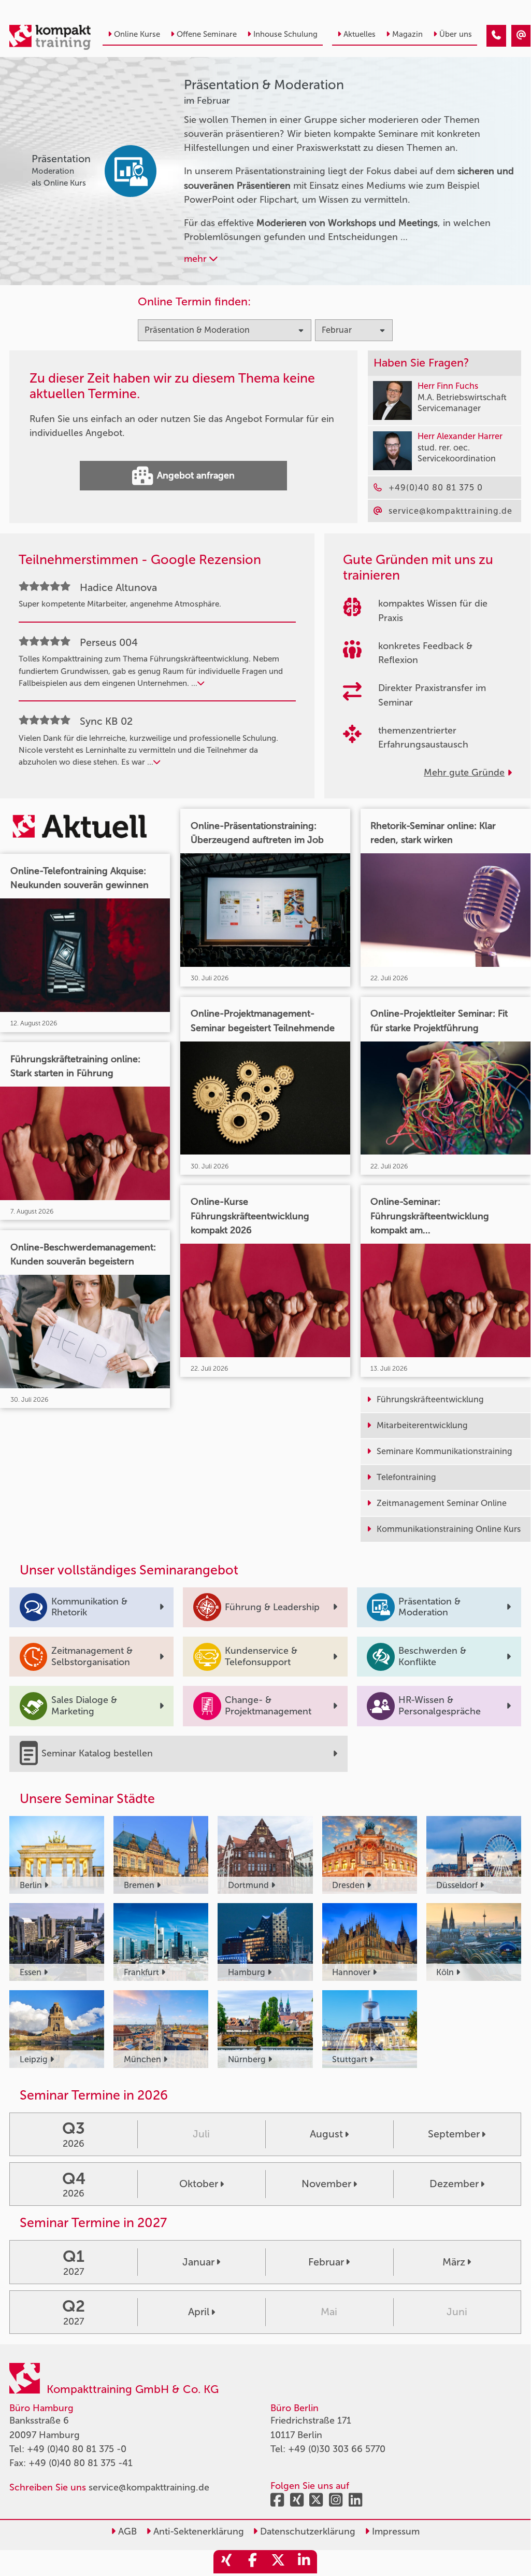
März (454, 2262)
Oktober (199, 2184)
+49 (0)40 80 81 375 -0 (77, 2449)
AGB (126, 2531)
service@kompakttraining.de (149, 2487)
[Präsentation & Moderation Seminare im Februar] (496, 36)
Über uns (456, 34)
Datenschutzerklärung (306, 2531)
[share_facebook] (252, 2562)
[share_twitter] (278, 2562)
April (199, 2312)
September (454, 2134)
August (326, 2134)
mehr (197, 259)
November (326, 2184)
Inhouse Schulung (285, 34)
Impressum (394, 2531)
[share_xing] (226, 2562)
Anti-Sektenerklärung (197, 2531)
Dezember (454, 2184)
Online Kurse (137, 34)
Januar (198, 2262)
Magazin (407, 34)
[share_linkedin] (304, 2562)
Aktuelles (360, 34)
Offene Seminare (207, 34)
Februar (326, 2262)
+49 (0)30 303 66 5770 (337, 2449)
